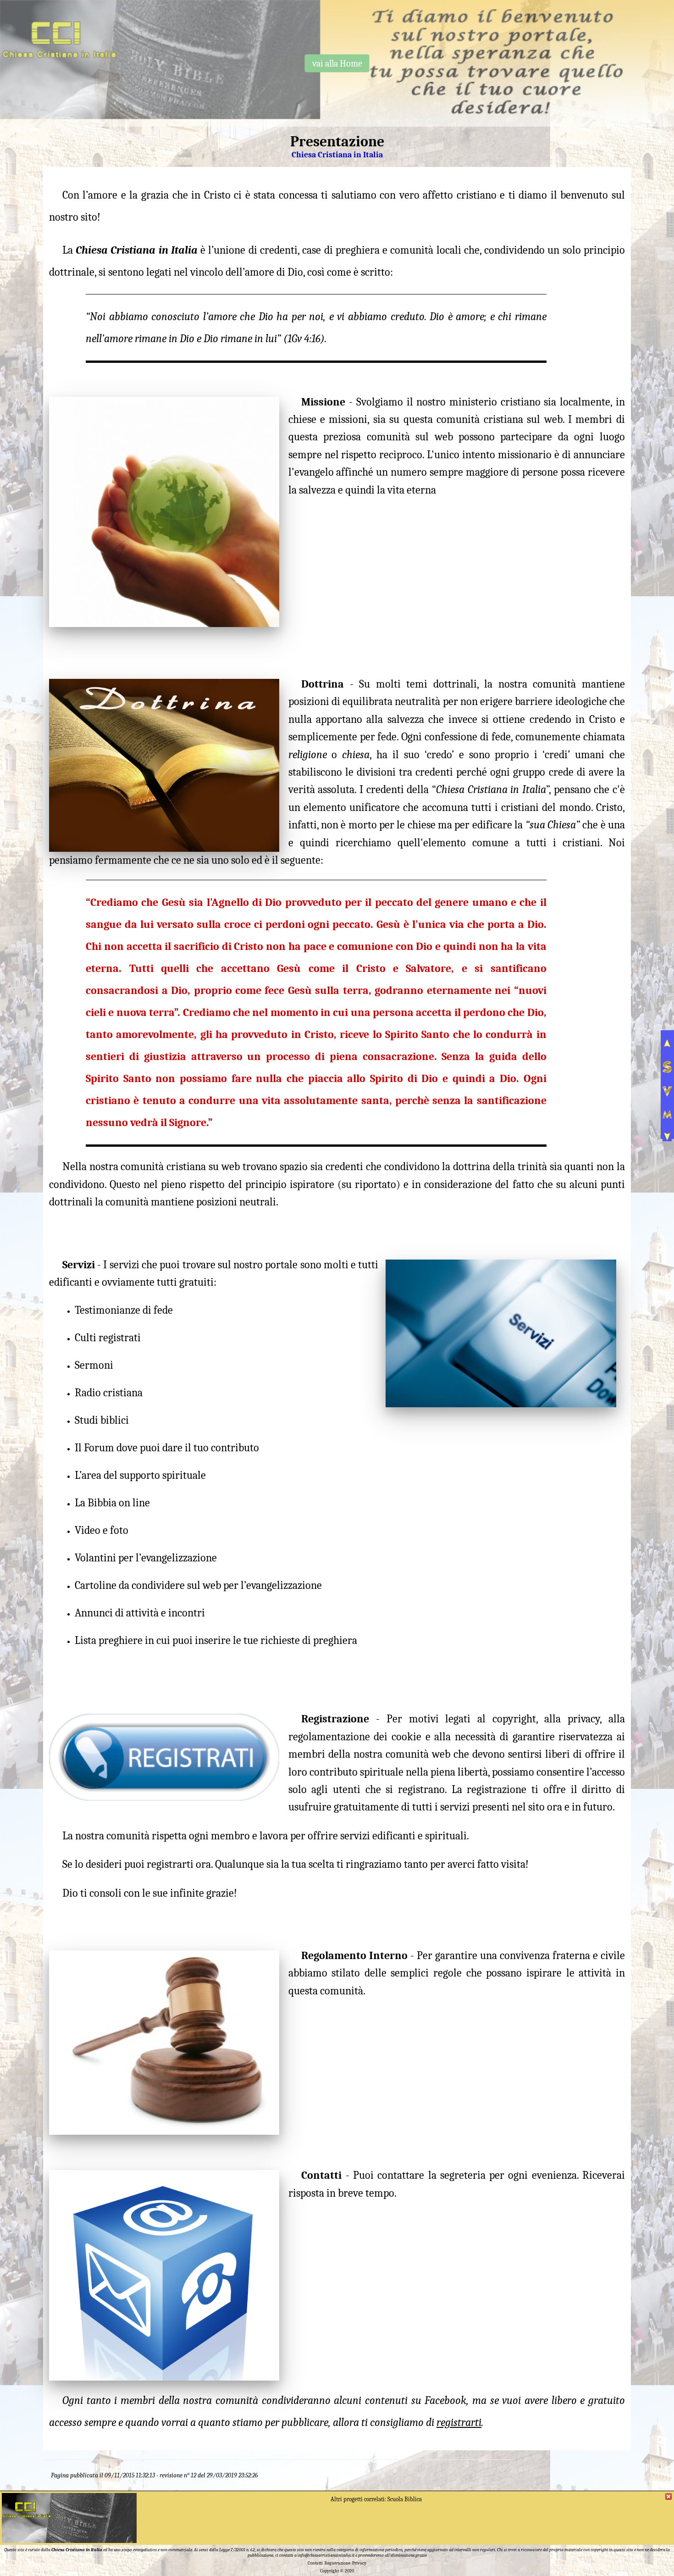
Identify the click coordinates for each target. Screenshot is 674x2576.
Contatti (315, 2563)
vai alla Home (337, 63)
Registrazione (337, 2563)
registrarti (459, 2422)
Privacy (359, 2563)
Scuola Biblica (405, 2499)
